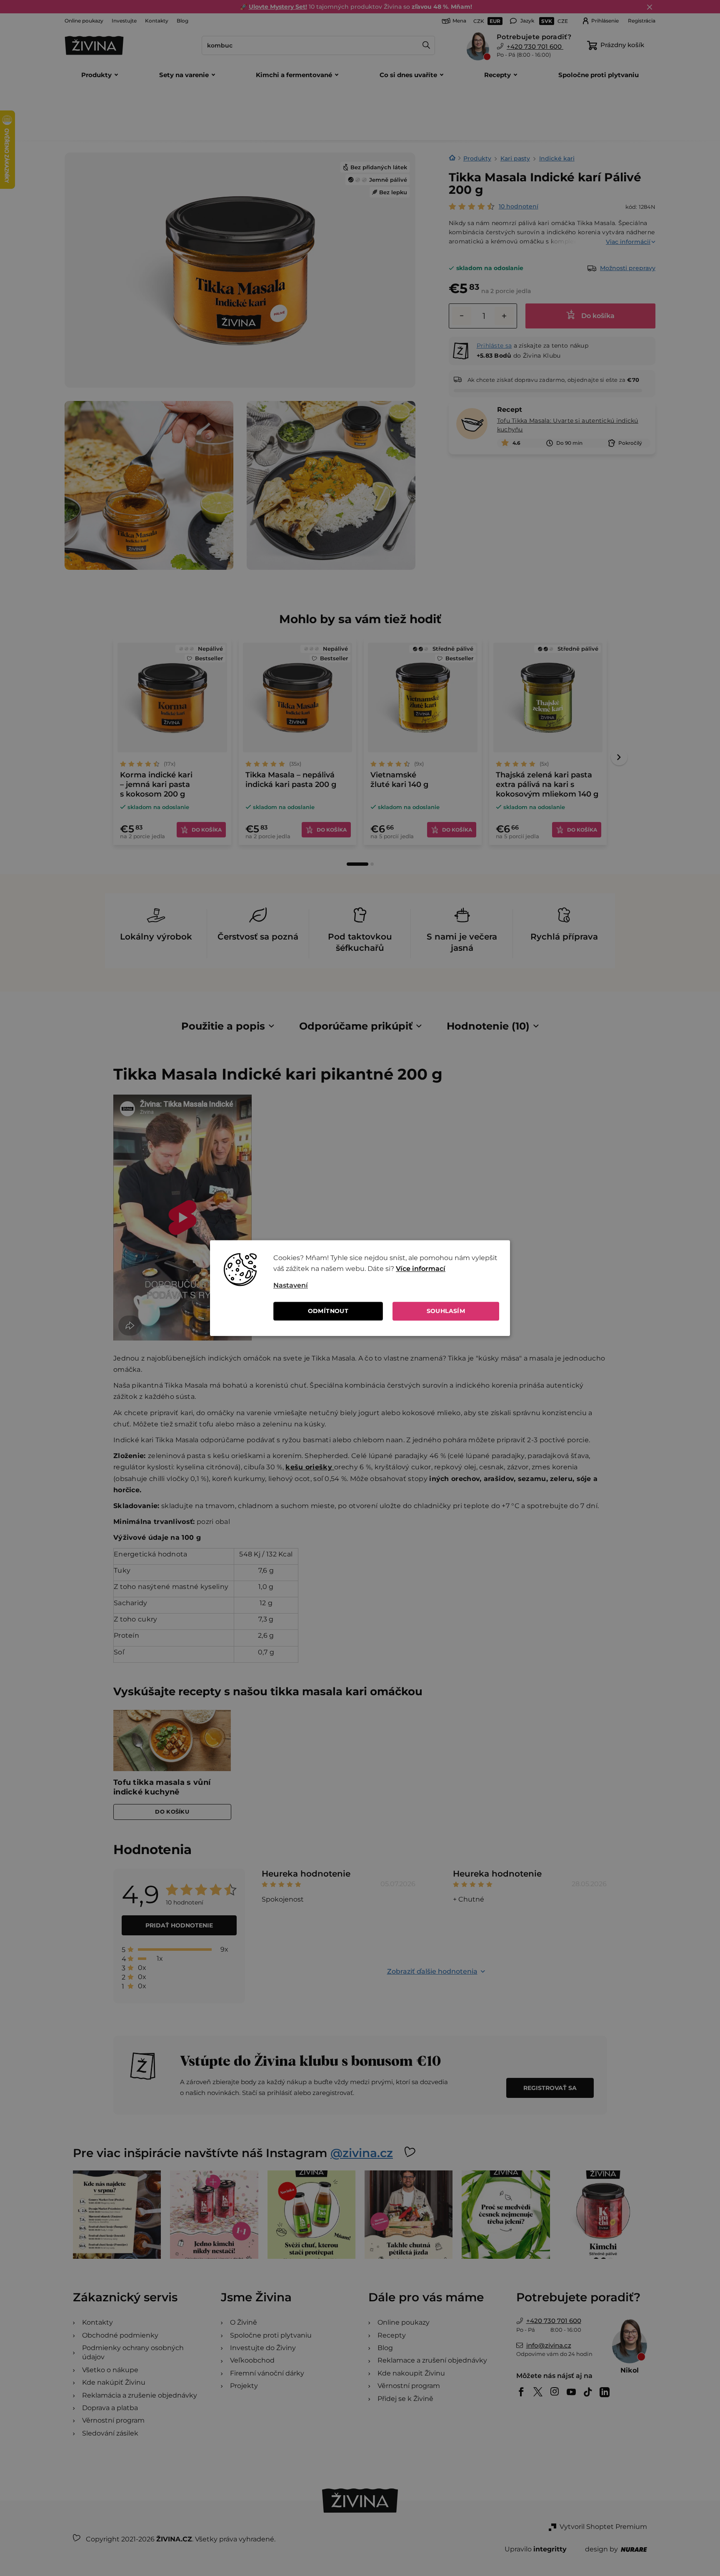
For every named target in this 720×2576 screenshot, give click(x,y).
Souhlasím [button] (446, 1311)
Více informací (421, 1269)
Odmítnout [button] (328, 1311)
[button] (386, 1285)
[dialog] (360, 1288)
